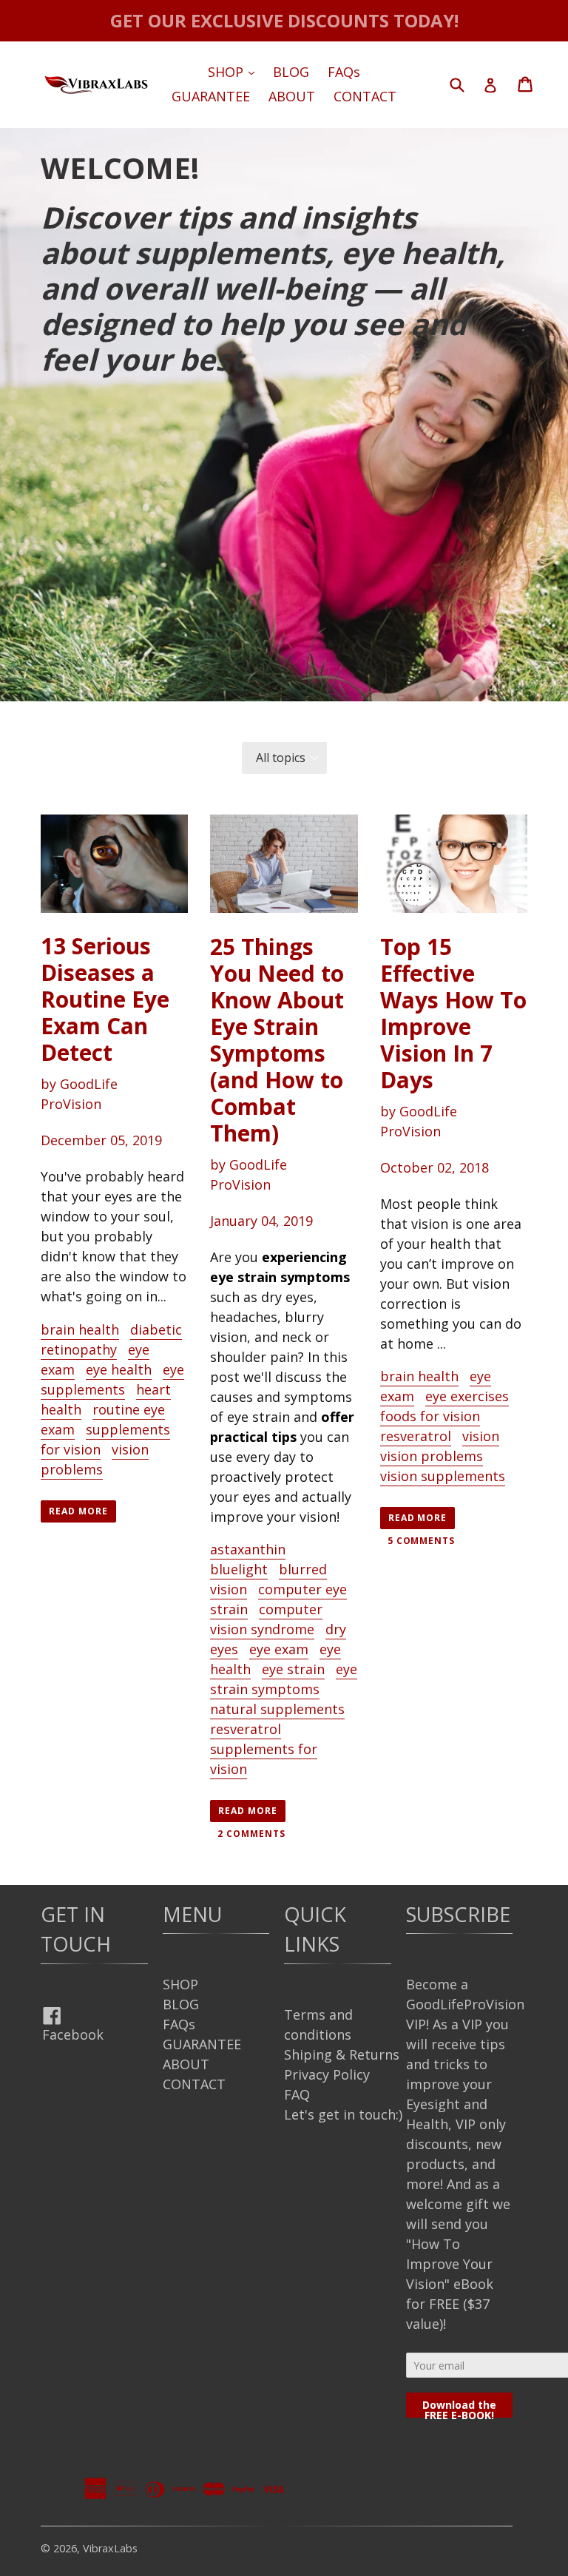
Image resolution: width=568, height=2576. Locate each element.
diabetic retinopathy (111, 1339)
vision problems (95, 1459)
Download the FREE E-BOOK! (459, 2408)
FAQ (297, 2094)
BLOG (291, 72)
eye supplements (112, 1379)
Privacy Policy (327, 2074)
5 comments (422, 1541)
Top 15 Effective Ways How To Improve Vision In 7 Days (453, 1013)
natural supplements (277, 1709)
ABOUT (292, 96)
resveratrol (246, 1729)
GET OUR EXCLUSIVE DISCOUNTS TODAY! (284, 20)
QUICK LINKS (315, 1929)
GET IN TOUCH (76, 1929)
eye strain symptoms (284, 1679)
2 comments (251, 1834)
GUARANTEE (211, 96)
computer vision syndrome (266, 1619)
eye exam (279, 1649)
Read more (78, 1511)
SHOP (235, 71)
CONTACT (365, 96)
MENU (192, 1914)
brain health (80, 1329)
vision (481, 1436)
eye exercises (467, 1396)
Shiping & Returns (342, 2054)
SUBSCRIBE (458, 1914)
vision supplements (443, 1476)
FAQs (344, 72)
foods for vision (430, 1416)
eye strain (293, 1669)
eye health (119, 1369)
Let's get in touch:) (343, 2114)
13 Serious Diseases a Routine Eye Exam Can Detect (105, 999)
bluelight (239, 1569)
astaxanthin (248, 1549)
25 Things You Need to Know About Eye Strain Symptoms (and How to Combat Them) (277, 1040)
